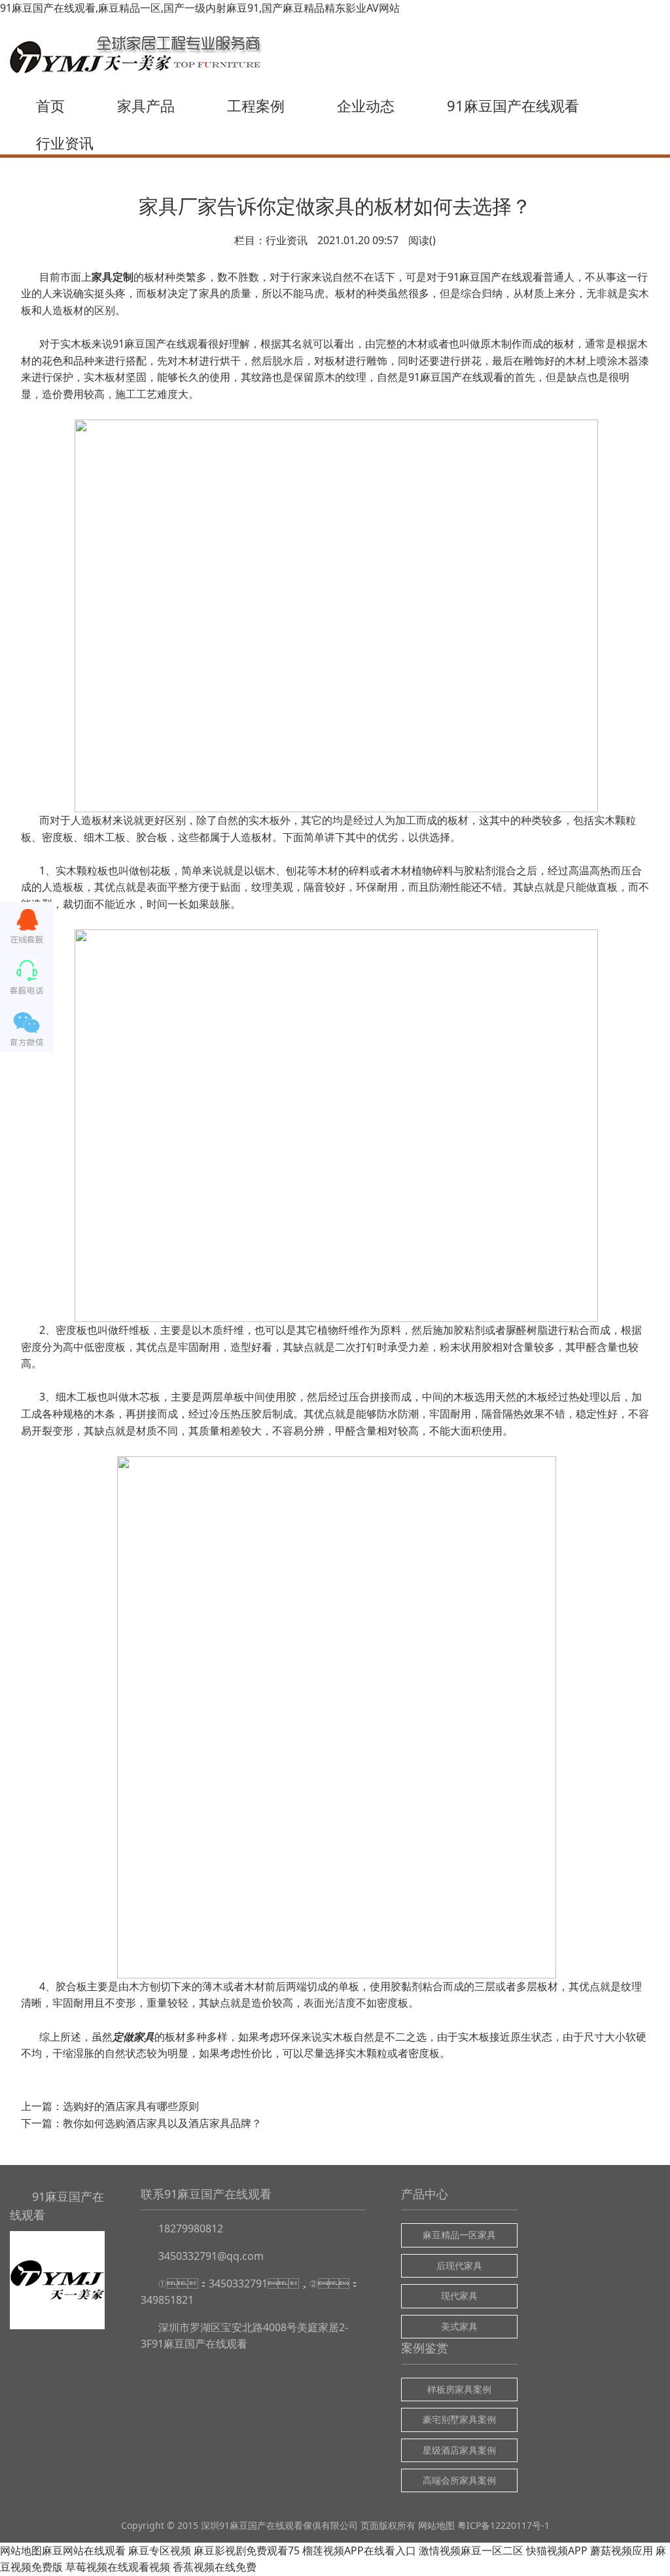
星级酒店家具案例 (459, 2450)
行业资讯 (65, 143)
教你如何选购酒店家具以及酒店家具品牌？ (162, 2123)
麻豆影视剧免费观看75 (247, 2550)
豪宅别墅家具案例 (459, 2419)
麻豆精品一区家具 (459, 2235)
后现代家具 (459, 2265)
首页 (50, 105)
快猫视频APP (557, 2550)
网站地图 (436, 2525)
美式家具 (459, 2326)
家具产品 (146, 105)
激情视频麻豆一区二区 (471, 2550)
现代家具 (459, 2296)
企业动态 (366, 105)
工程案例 (256, 105)
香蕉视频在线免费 (215, 2567)
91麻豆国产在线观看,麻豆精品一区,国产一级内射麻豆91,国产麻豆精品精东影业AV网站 (200, 8)
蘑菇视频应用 (622, 2550)
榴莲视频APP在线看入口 (359, 2550)
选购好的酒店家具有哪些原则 (131, 2106)
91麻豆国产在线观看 (513, 105)
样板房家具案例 (459, 2389)
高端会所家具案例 (459, 2480)
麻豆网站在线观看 (84, 2550)
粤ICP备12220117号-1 (503, 2525)
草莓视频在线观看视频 (118, 2567)
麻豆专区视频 (160, 2550)
